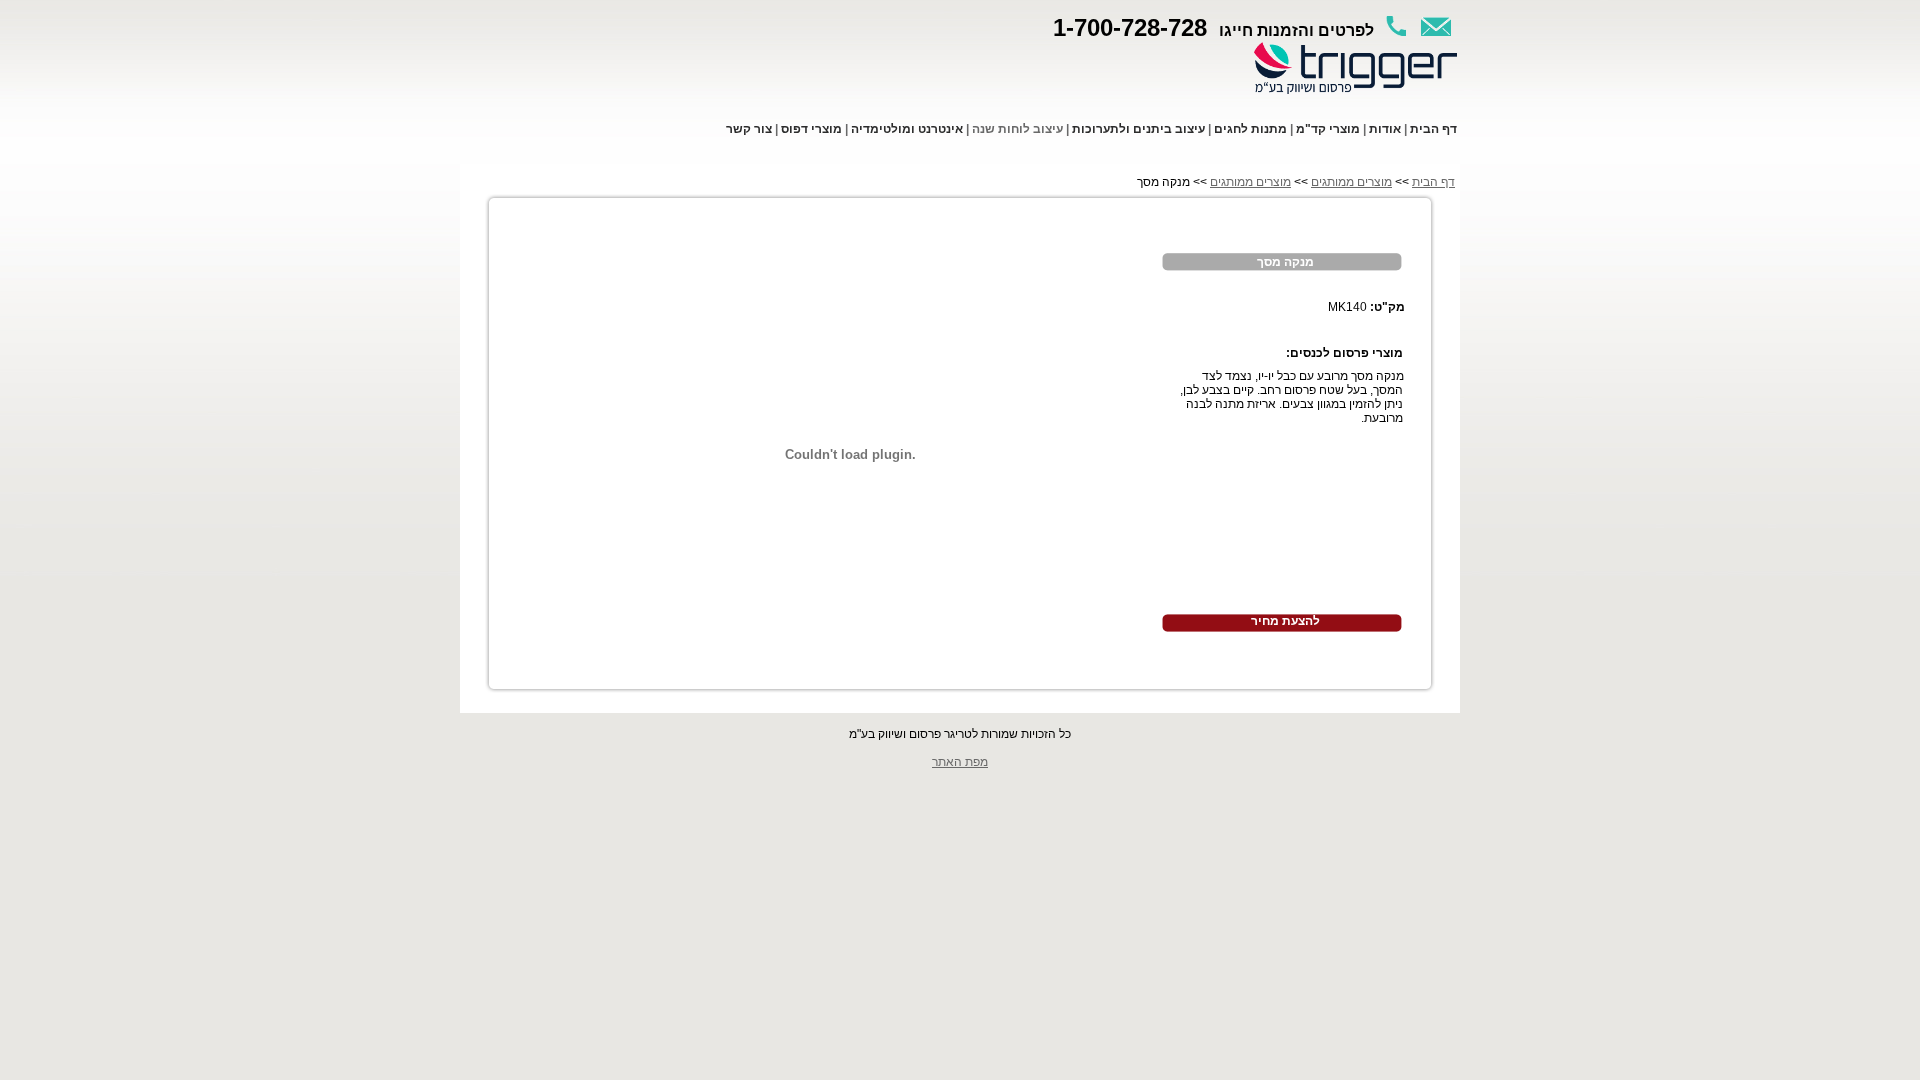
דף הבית (1433, 182)
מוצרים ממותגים (1351, 182)
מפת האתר (960, 762)
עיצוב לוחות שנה (1017, 129)
